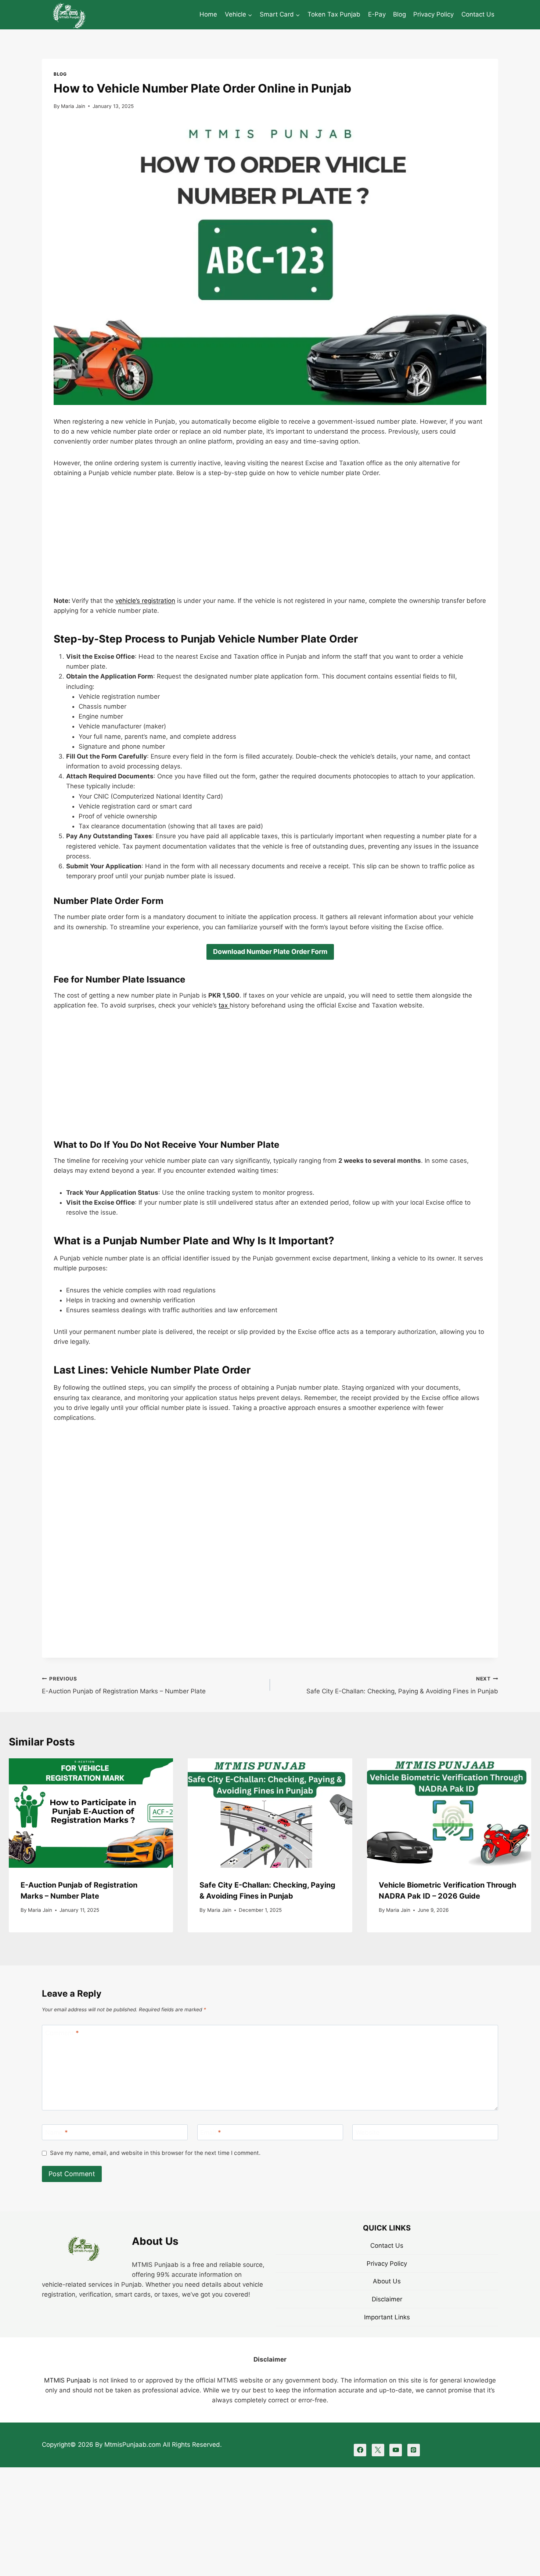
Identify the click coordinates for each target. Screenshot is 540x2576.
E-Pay (377, 14)
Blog (399, 14)
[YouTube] (396, 2450)
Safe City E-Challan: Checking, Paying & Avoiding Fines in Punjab (402, 1685)
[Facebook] (360, 2450)
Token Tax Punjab (334, 14)
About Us (387, 2281)
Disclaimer (387, 2299)
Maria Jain (73, 106)
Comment (62, 2033)
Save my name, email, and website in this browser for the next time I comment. (155, 2153)
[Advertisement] (270, 542)
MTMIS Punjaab (67, 2380)
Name (57, 2132)
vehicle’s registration (145, 601)
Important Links (387, 2317)
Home (208, 14)
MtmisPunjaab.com (134, 2445)
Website (368, 2132)
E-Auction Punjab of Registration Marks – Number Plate (124, 1685)
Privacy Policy (433, 14)
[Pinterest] (414, 2450)
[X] (378, 2450)
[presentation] (91, 1813)
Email (211, 2132)
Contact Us (478, 14)
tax (224, 1005)
